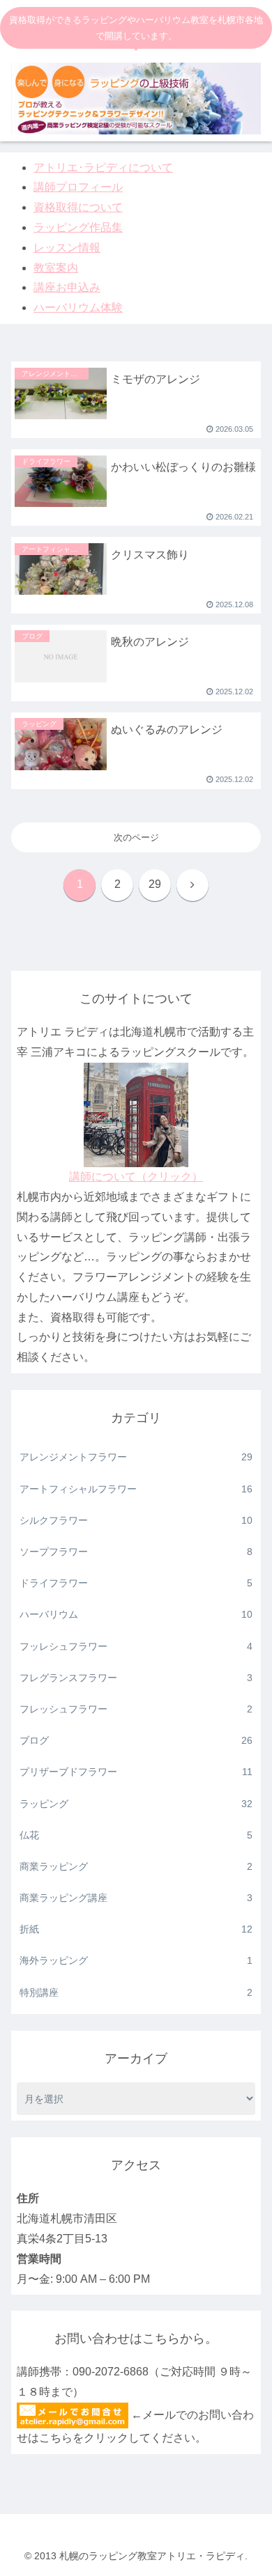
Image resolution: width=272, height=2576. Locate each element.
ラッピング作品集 (78, 227)
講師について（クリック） (136, 1177)
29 (155, 884)
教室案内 (56, 268)
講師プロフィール (78, 187)
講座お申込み (67, 287)
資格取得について (78, 207)
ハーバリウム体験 (78, 307)
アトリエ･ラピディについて (103, 167)
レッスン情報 (67, 248)
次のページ (136, 837)
